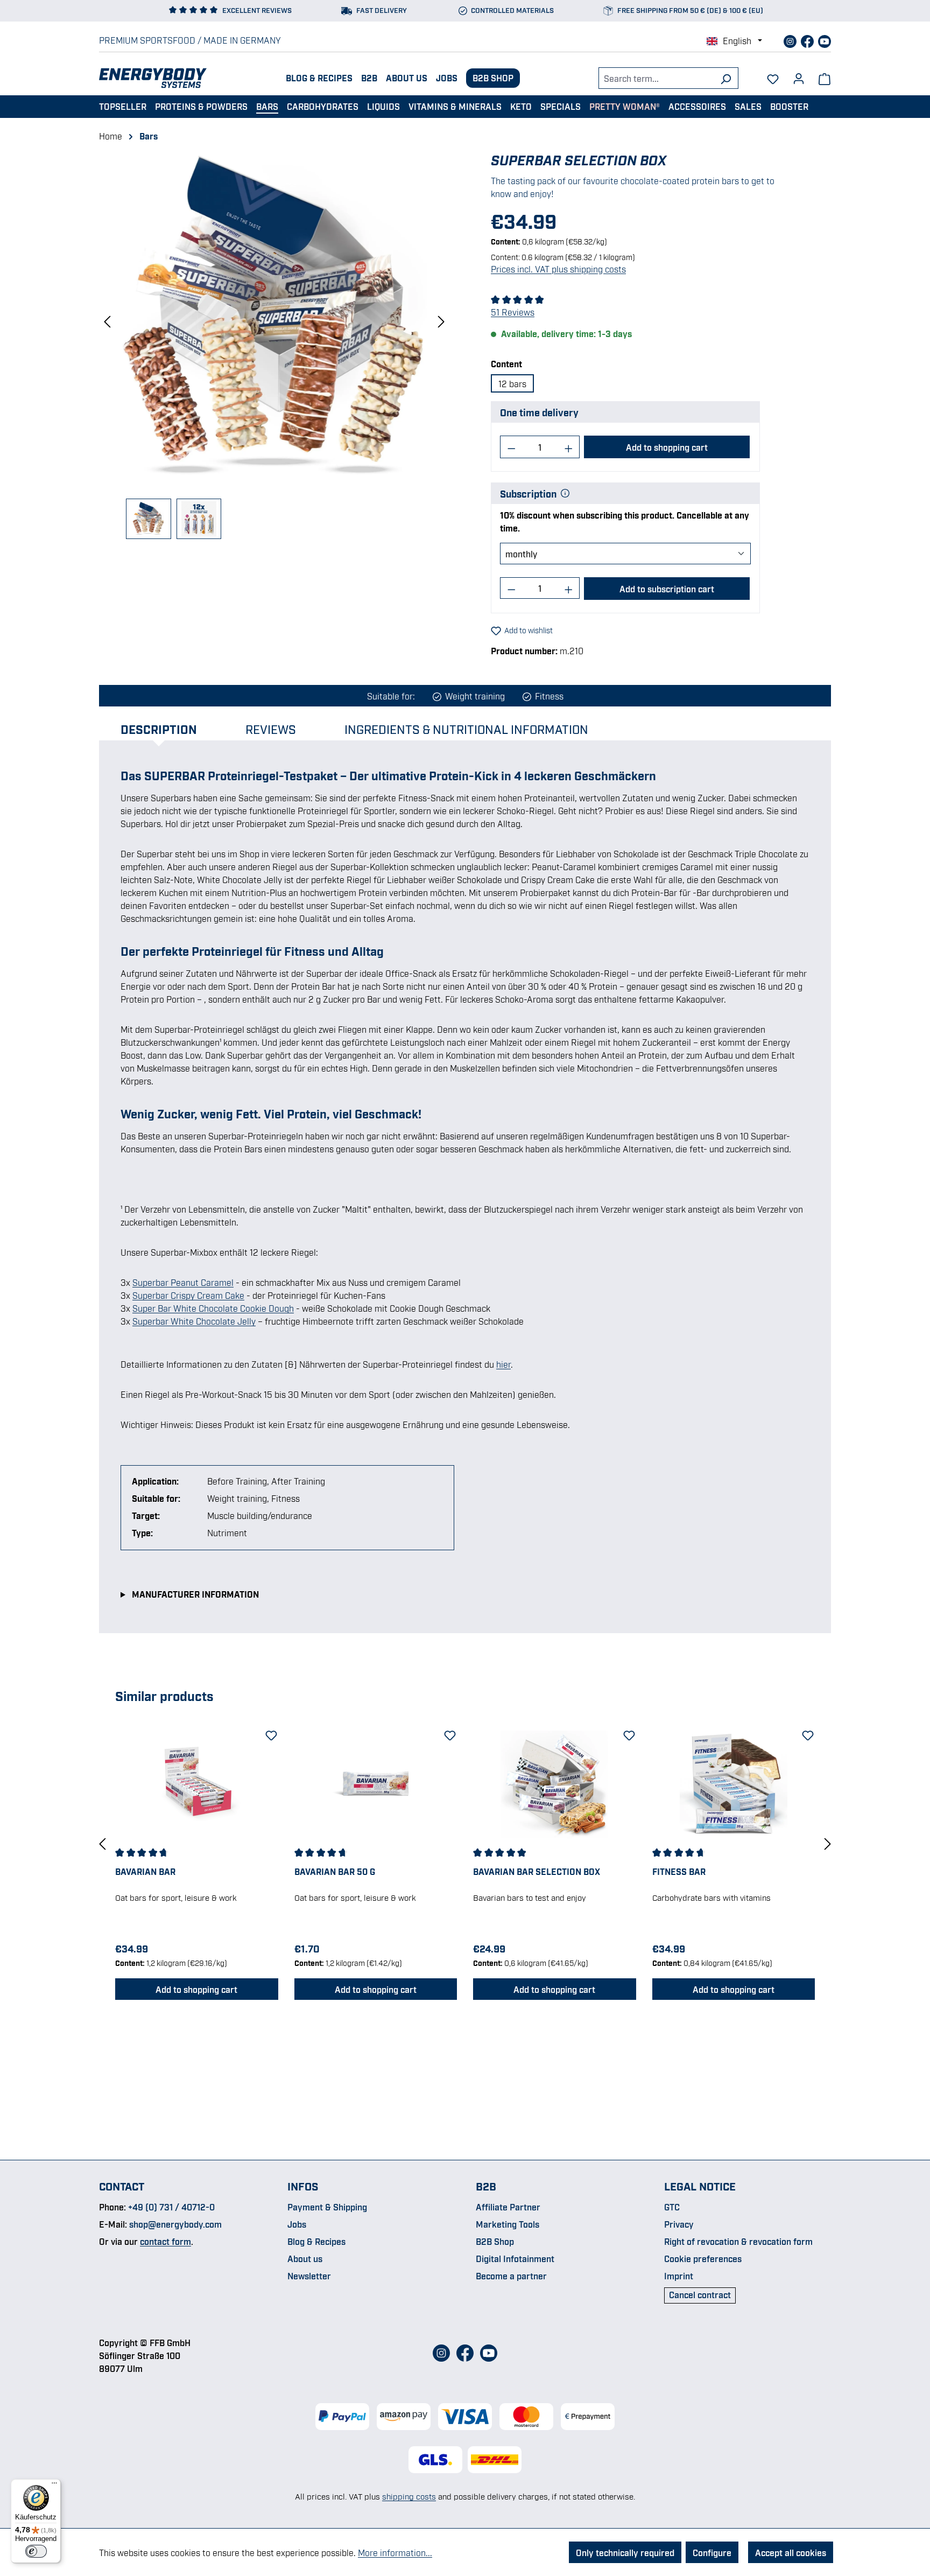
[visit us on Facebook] (808, 40)
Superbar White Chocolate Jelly (194, 1321)
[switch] (36, 2551)
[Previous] (107, 321)
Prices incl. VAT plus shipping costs (558, 269)
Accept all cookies (791, 2552)
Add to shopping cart (667, 447)
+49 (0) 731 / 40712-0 (171, 2207)
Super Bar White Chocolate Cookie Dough (213, 1308)
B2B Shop (493, 78)
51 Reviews (513, 312)
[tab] (170, 729)
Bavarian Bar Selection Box (537, 1871)
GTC (672, 2207)
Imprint (679, 2276)
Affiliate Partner (508, 2207)
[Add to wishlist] (270, 1733)
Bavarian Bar (145, 1871)
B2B (369, 78)
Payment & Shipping (327, 2207)
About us (407, 78)
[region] (274, 345)
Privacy (679, 2224)
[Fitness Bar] (734, 1784)
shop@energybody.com (175, 2224)
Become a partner (511, 2276)
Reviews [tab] (271, 729)
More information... (395, 2552)
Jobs (447, 78)
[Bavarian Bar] (197, 1784)
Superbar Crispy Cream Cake (188, 1295)
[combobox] (656, 78)
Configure (712, 2552)
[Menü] (54, 2486)
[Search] (726, 78)
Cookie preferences (703, 2258)
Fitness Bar (679, 1871)
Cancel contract (700, 2294)
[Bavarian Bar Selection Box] (555, 1784)
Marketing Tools (508, 2224)
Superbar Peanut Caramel (183, 1282)
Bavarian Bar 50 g (335, 1871)
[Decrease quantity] (511, 447)
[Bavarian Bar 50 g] (376, 1784)
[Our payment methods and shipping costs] (465, 2417)
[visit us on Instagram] (791, 40)
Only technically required (625, 2552)
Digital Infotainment (515, 2258)
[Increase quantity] (569, 447)
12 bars (512, 383)
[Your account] (799, 75)
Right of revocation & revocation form (738, 2241)
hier (503, 1364)
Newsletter (309, 2276)
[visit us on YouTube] (825, 40)
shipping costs (409, 2496)
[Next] (441, 321)
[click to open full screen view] (274, 320)
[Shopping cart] (825, 78)
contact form (165, 2241)
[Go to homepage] (153, 78)
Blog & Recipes (319, 78)
